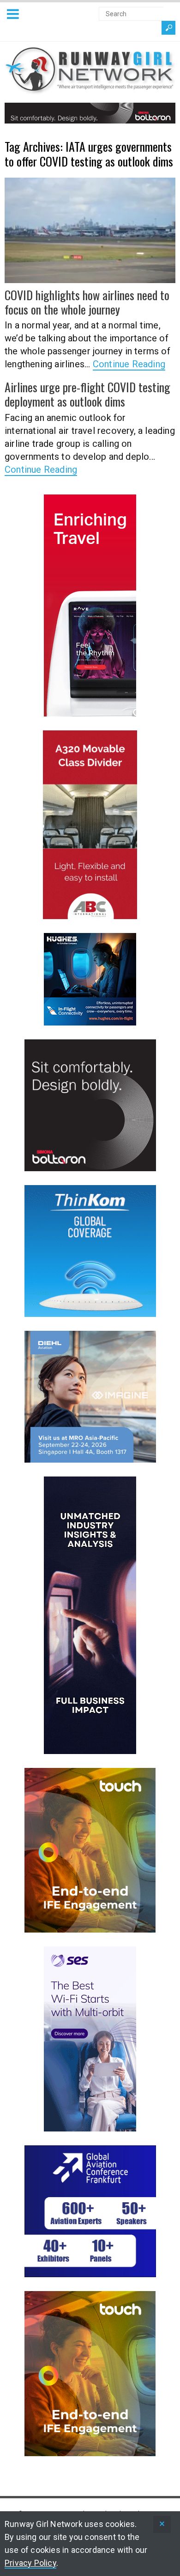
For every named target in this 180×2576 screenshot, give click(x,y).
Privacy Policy (30, 2563)
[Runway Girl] (90, 89)
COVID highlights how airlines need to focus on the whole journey (87, 302)
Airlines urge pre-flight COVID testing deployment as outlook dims (87, 394)
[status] (162, 2524)
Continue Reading (129, 364)
